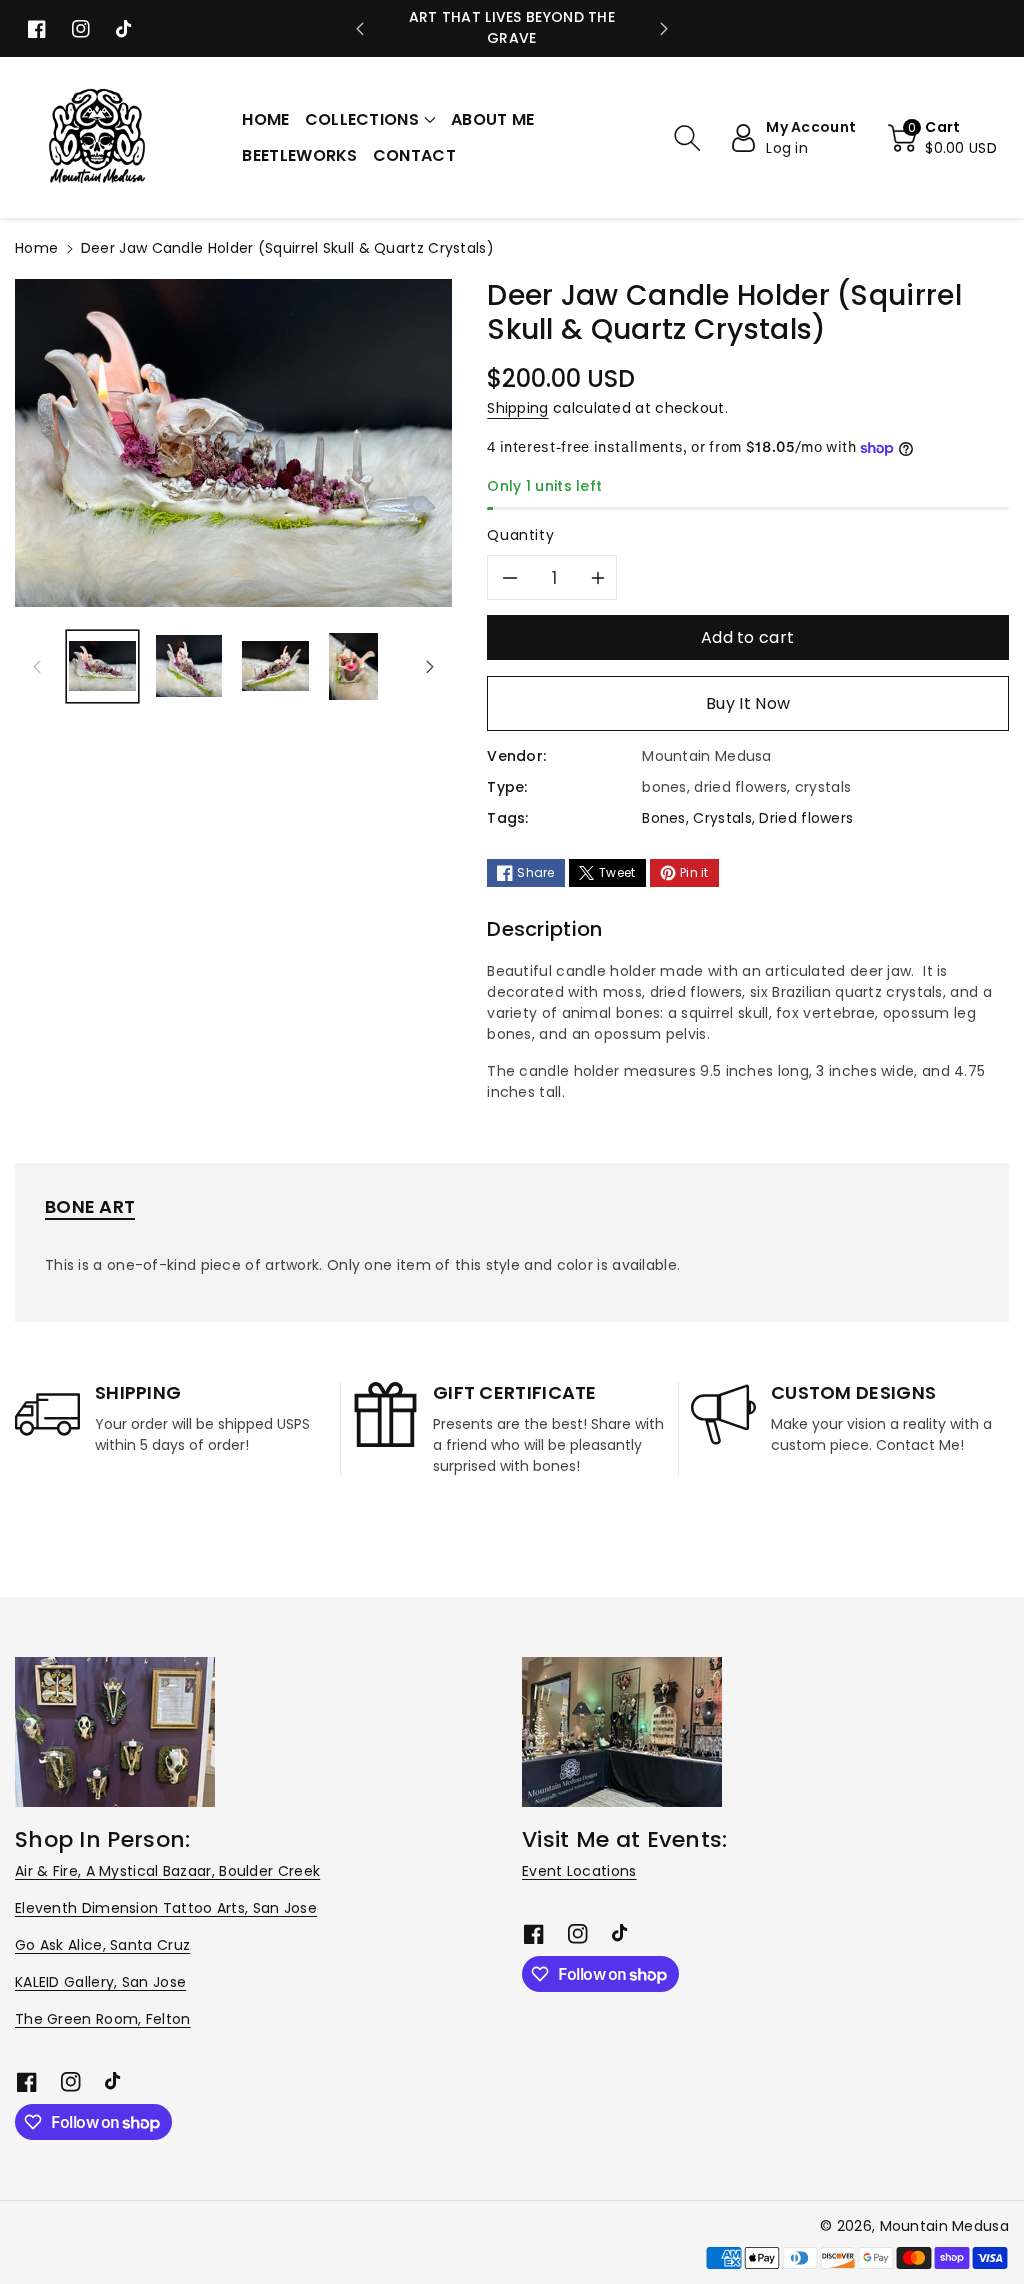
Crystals (722, 818)
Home (36, 248)
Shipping (517, 408)
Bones (664, 818)
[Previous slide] (359, 29)
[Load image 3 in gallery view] (275, 666)
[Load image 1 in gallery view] (102, 666)
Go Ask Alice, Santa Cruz (102, 1945)
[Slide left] (37, 666)
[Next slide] (664, 29)
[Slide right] (430, 666)
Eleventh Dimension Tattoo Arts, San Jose (166, 1908)
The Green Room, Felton (103, 2019)
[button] (370, 120)
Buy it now (748, 703)
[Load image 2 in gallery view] (189, 666)
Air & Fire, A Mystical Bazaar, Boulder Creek (167, 1871)
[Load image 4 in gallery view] (354, 666)
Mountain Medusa (945, 2226)
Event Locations (579, 1871)
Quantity (520, 535)
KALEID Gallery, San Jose (100, 1982)
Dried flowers (806, 818)
